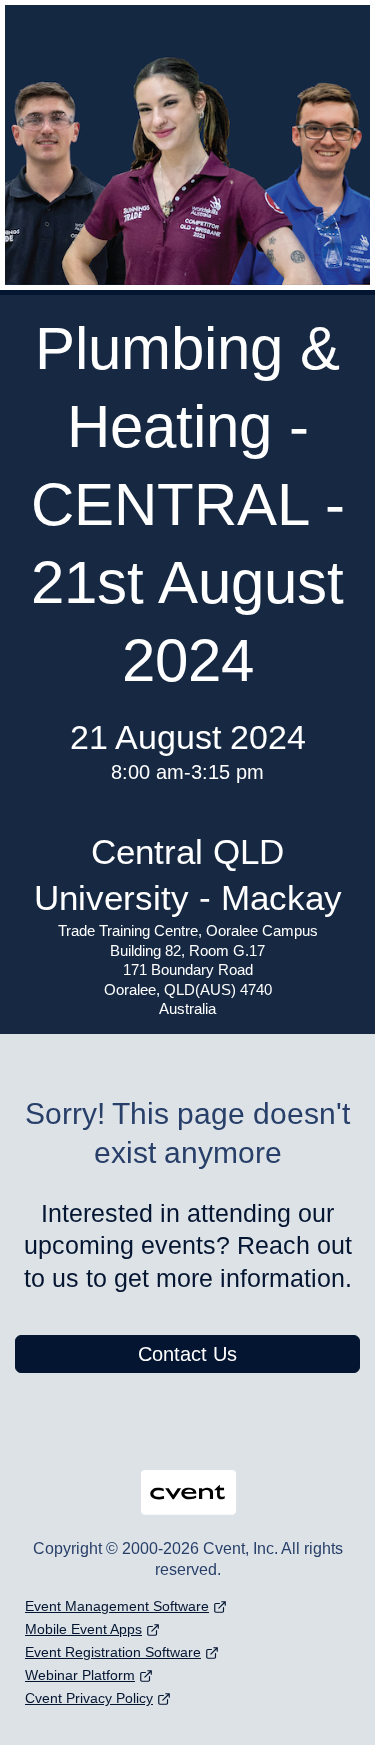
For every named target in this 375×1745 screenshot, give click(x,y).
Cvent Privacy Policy (89, 1698)
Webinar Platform (80, 1675)
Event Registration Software (113, 1652)
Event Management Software (117, 1606)
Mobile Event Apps (83, 1629)
